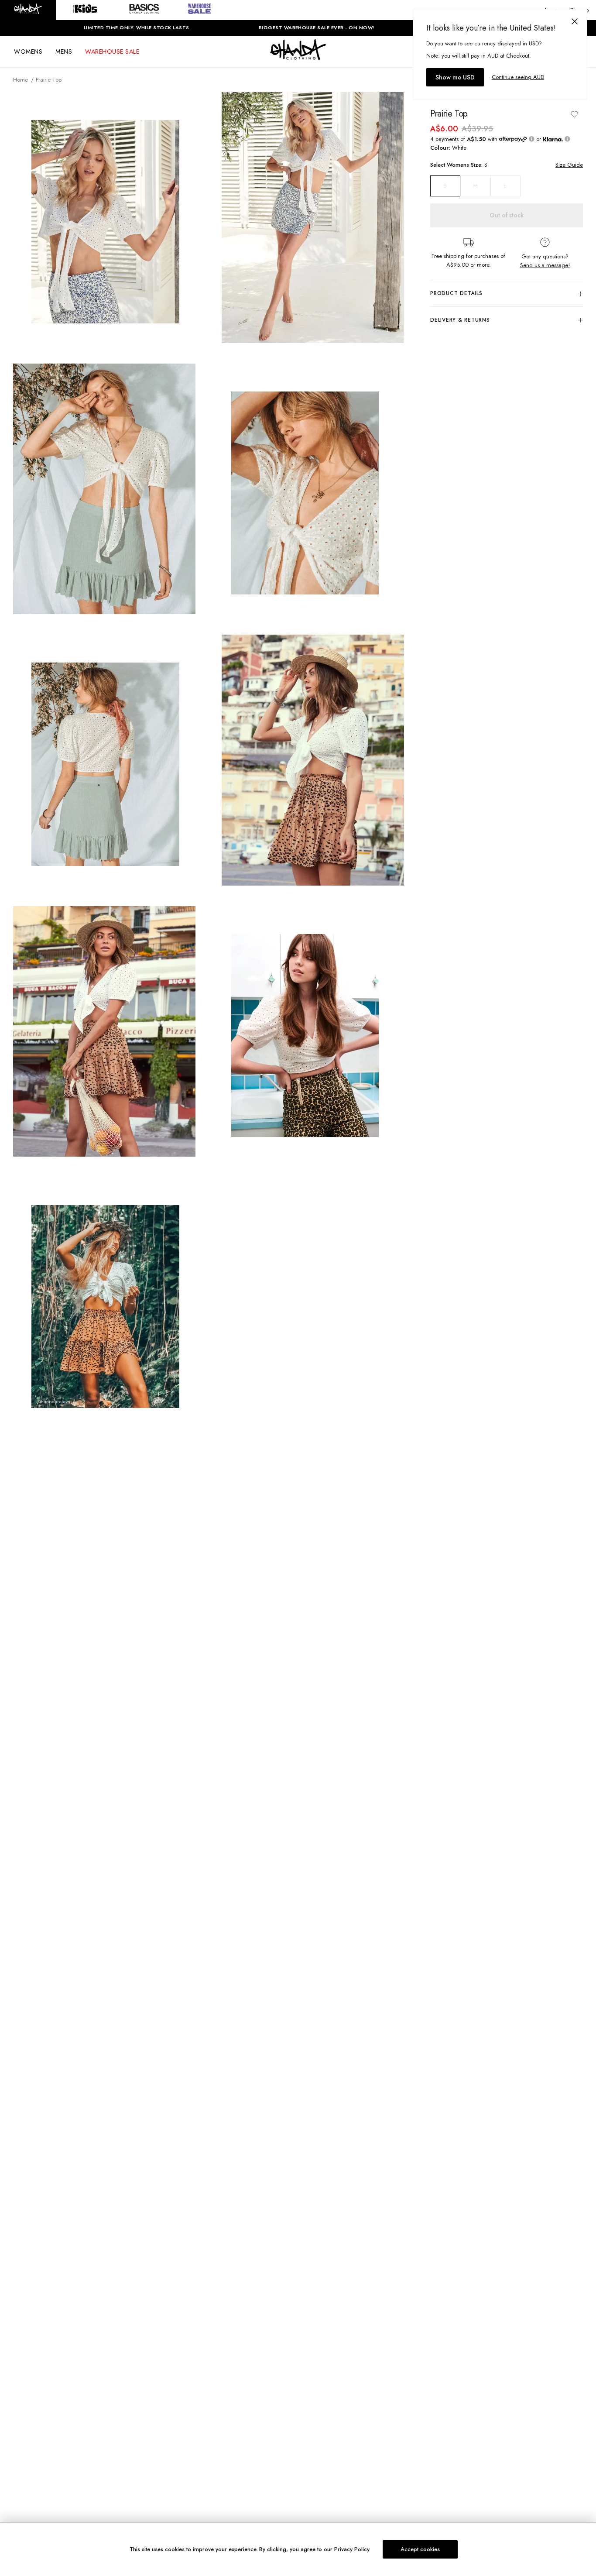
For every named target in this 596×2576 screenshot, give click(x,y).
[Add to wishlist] (574, 114)
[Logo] (298, 58)
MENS (64, 52)
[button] (28, 10)
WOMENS (28, 52)
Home (21, 80)
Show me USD (455, 77)
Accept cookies (420, 2549)
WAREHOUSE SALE (112, 52)
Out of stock (507, 215)
